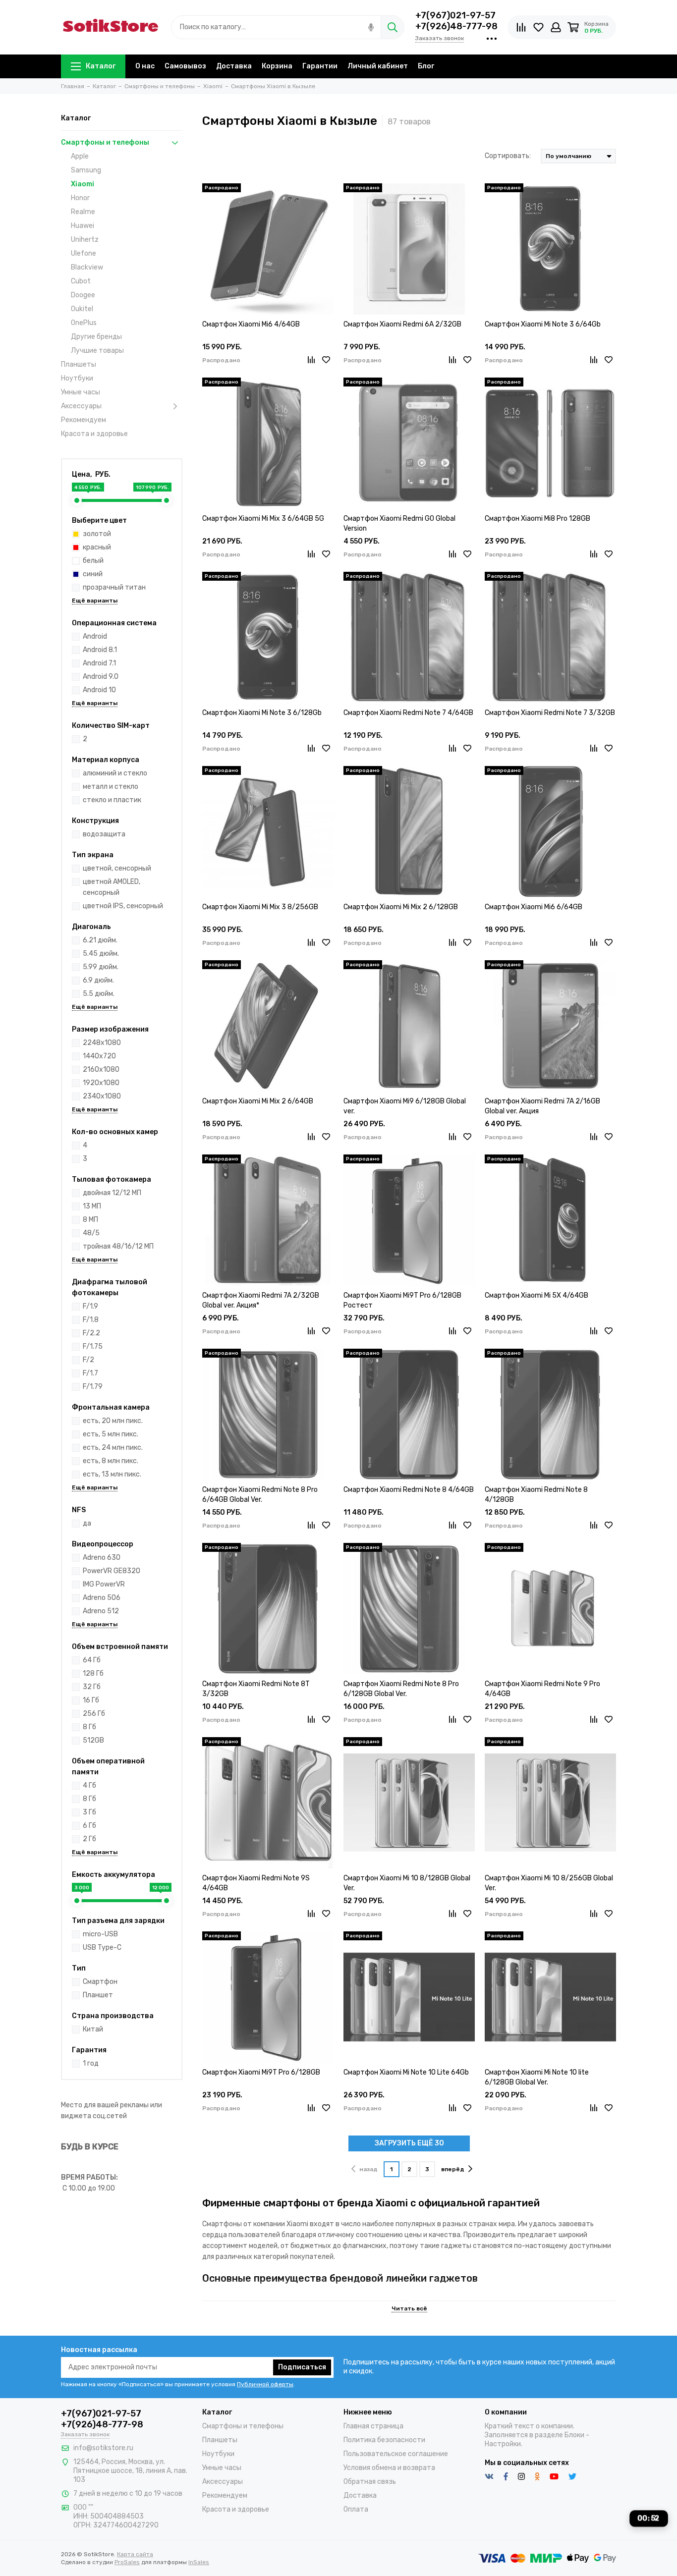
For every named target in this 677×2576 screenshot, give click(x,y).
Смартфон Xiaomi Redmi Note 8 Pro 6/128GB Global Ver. (401, 1689)
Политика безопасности (384, 2440)
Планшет (98, 1995)
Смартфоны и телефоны (105, 142)
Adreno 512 (101, 1611)
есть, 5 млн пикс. (111, 1434)
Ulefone (84, 253)
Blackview (87, 267)
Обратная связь (370, 2482)
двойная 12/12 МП (112, 1193)
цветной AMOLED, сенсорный (112, 887)
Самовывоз (185, 66)
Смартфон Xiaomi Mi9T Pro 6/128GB (261, 2072)
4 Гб (89, 1785)
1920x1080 (101, 1083)
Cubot (81, 281)
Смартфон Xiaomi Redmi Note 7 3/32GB (550, 713)
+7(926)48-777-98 (456, 26)
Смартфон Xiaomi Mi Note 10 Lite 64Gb (406, 2072)
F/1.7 (90, 1373)
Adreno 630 (102, 1558)
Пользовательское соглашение (396, 2454)
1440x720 (99, 1056)
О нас (145, 66)
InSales (199, 2562)
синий (93, 574)
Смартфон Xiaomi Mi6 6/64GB (534, 907)
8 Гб (89, 1727)
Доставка (234, 66)
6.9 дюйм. (98, 980)
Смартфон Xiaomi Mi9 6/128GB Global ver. (405, 1106)
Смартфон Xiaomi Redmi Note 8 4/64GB (409, 1490)
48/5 (91, 1233)
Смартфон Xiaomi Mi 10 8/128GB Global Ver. (407, 1883)
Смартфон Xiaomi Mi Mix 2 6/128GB (401, 907)
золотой (97, 534)
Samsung (86, 170)
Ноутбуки (77, 378)
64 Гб (92, 1660)
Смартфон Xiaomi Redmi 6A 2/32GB (402, 324)
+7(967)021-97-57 (455, 15)
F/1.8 (91, 1320)
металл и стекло (111, 787)
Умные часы (81, 392)
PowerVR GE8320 (112, 1571)
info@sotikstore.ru (103, 2448)
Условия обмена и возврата (389, 2468)
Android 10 (99, 690)
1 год (91, 2063)
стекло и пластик (112, 800)
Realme (83, 212)
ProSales (127, 2562)
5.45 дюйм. (101, 954)
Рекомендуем (84, 420)
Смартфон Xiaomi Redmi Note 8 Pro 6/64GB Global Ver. (260, 1495)
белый (93, 561)
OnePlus (84, 323)
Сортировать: (508, 156)
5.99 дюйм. (101, 967)
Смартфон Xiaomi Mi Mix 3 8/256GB (260, 907)
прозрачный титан (114, 587)
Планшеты (79, 364)
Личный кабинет (378, 66)
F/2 (88, 1360)
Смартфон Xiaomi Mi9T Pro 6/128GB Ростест (402, 1300)
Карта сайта (135, 2554)
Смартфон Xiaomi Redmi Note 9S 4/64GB (256, 1883)
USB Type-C (102, 1947)
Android (95, 636)
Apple (80, 156)
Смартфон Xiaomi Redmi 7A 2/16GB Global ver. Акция (542, 1106)
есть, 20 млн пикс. (113, 1421)
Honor (80, 198)
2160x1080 (101, 1069)
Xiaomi (83, 184)
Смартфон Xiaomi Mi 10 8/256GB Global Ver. (549, 1883)
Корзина (277, 66)
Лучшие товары (97, 351)
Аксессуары (81, 406)
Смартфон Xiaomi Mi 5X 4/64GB (536, 1295)
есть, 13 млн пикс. (112, 1474)
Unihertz (85, 240)
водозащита (104, 834)
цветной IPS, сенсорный (123, 906)
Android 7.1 (99, 663)
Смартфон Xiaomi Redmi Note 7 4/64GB (408, 713)
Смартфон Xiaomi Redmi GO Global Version (399, 523)
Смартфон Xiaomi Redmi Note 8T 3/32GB (256, 1689)
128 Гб (93, 1673)
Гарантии (320, 66)
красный (97, 547)
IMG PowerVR (104, 1584)
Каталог (101, 66)
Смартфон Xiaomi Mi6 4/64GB (251, 324)
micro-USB (100, 1934)
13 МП (92, 1206)
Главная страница (373, 2426)
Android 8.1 (100, 650)
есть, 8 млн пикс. (111, 1461)
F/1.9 (90, 1306)
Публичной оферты (265, 2384)
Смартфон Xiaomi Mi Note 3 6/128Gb (262, 713)
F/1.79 (93, 1387)
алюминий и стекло (115, 773)
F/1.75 (93, 1346)
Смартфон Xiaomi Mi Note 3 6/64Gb (543, 324)
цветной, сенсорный (117, 868)
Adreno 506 (102, 1598)
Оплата (356, 2509)
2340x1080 (102, 1096)
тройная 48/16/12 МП (118, 1246)
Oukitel (82, 309)
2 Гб (89, 1839)
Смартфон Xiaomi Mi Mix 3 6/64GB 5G (263, 519)
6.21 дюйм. (100, 940)
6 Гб (89, 1826)
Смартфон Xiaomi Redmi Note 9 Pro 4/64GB (542, 1689)
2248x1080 (102, 1043)
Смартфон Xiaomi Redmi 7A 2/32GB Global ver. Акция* (261, 1300)
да (87, 1523)
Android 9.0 (101, 677)
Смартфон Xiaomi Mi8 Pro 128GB (537, 519)
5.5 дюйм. (99, 994)
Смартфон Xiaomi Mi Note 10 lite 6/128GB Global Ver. (537, 2077)
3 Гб (89, 1812)
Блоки (574, 2435)
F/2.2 (91, 1333)
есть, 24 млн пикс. (113, 1448)
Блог (426, 66)
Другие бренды (96, 337)
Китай (93, 2029)
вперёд (453, 2169)
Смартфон (100, 1982)
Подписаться (302, 2367)
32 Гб (92, 1687)
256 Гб (94, 1714)
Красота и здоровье (94, 434)
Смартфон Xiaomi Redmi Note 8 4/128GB (536, 1495)
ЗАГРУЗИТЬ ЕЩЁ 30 (409, 2143)
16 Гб (91, 1700)
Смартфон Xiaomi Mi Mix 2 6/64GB (258, 1101)
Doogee (83, 295)
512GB (93, 1740)
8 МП (90, 1220)
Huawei (83, 226)
